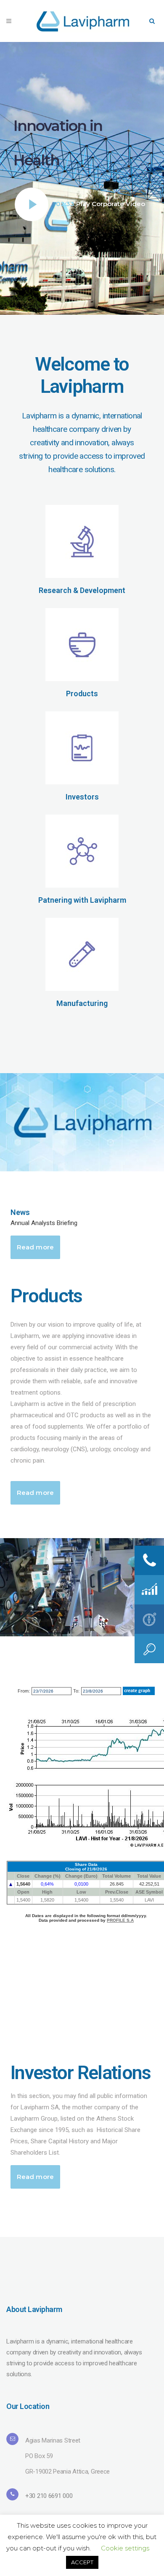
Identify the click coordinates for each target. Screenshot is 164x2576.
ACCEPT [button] (82, 2562)
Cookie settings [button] (125, 2548)
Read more (35, 1247)
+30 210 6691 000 (49, 2496)
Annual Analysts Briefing (44, 1223)
